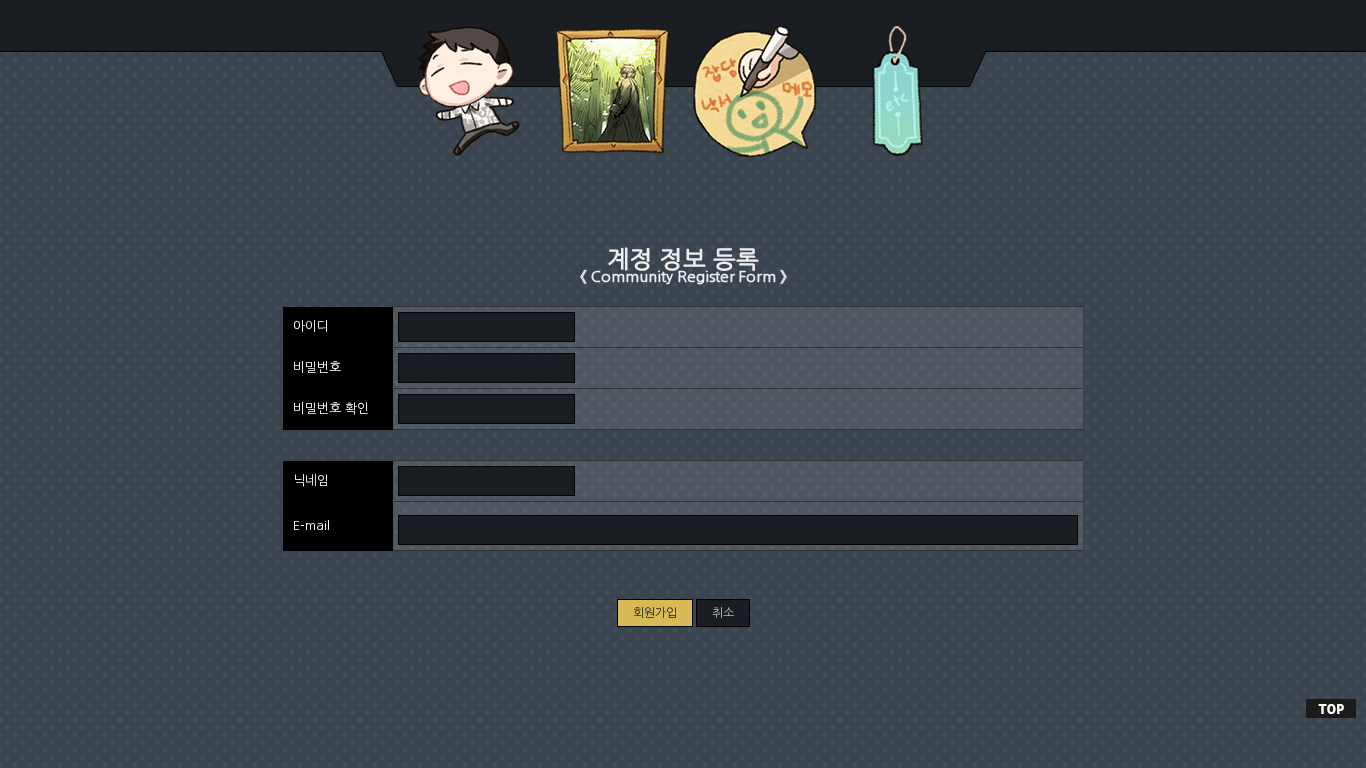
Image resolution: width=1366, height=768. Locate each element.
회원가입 (655, 613)
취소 (723, 613)
